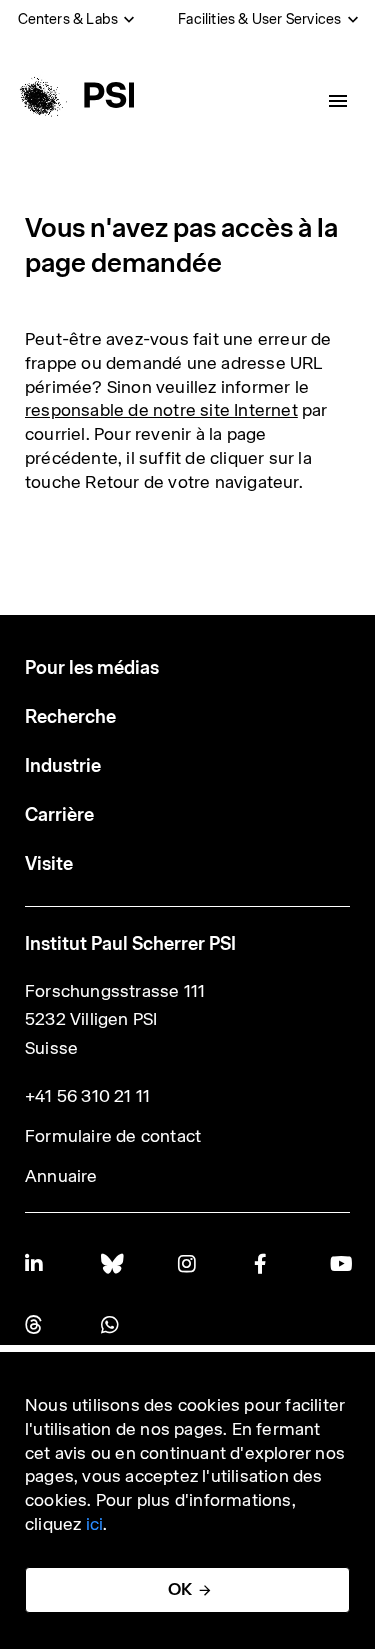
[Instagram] (188, 1263)
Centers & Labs (68, 19)
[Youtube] (340, 1263)
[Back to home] (73, 95)
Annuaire (61, 1176)
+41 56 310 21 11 (87, 1096)
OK (180, 1589)
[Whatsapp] (111, 1324)
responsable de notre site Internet (161, 410)
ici (95, 1524)
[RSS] (35, 1324)
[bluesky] (111, 1263)
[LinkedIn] (35, 1263)
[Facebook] (264, 1263)
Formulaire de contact (113, 1136)
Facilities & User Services (259, 19)
